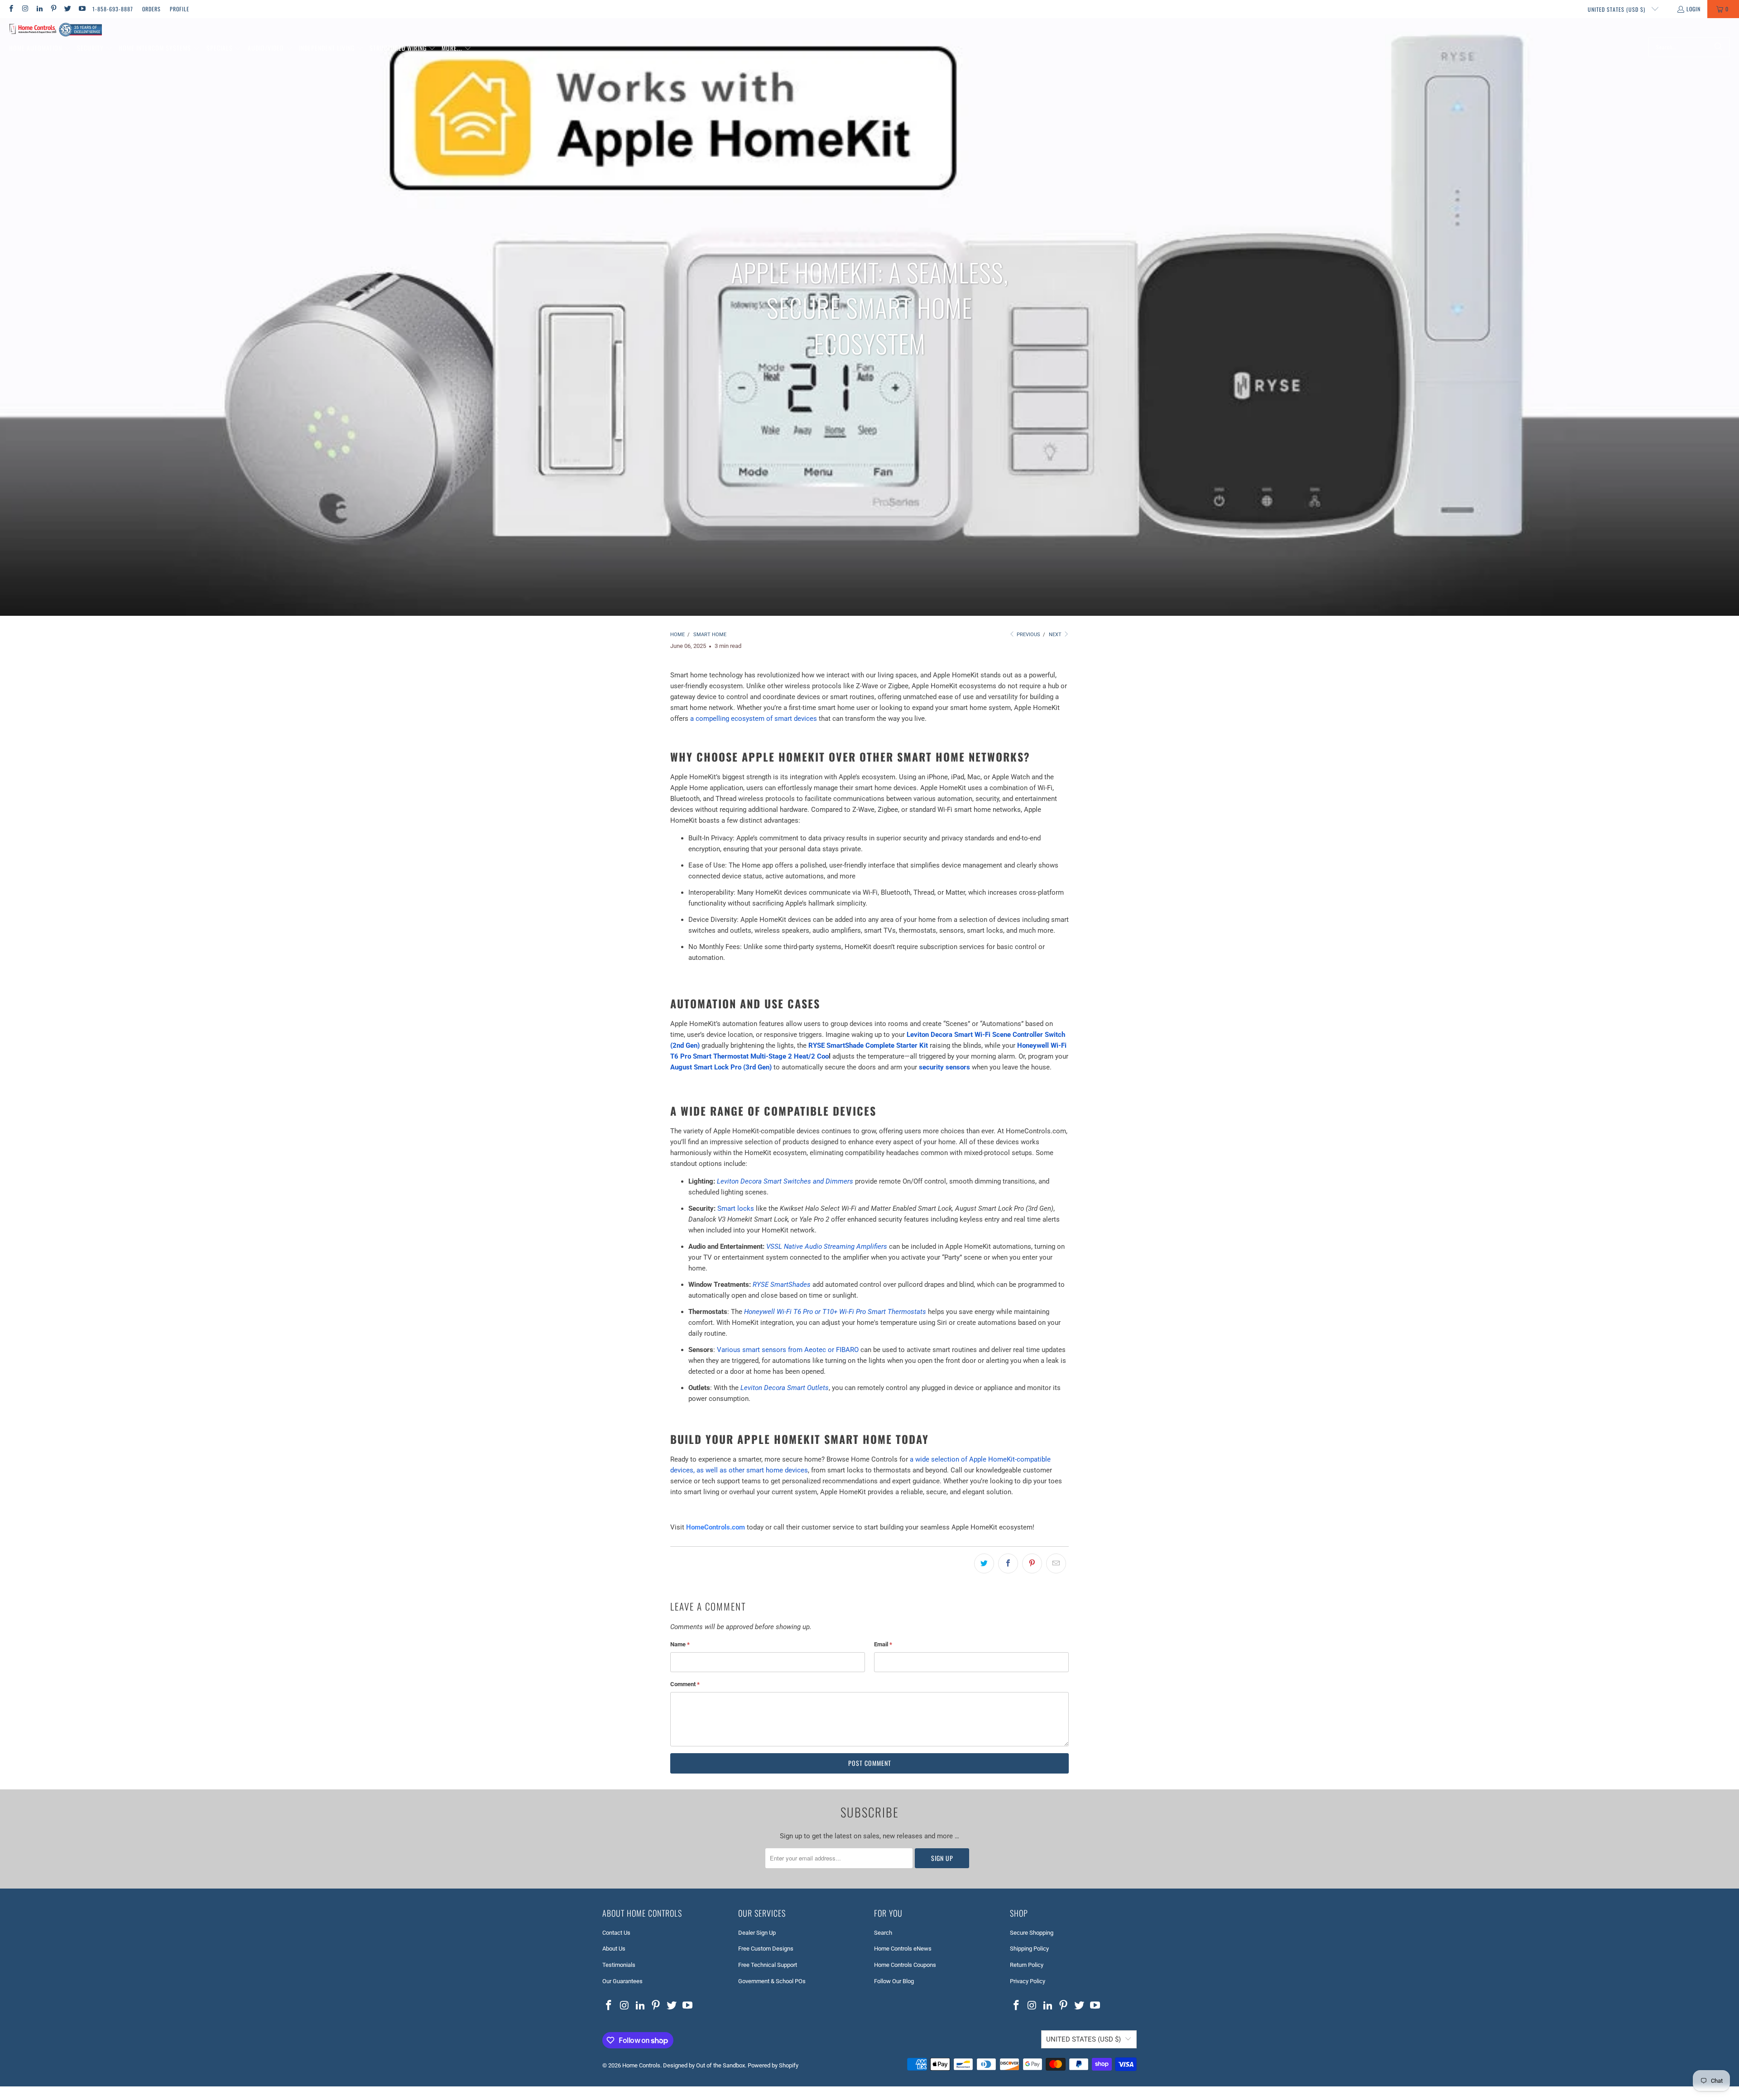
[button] (40, 48)
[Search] (1719, 47)
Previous (1028, 635)
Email (883, 1644)
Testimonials (619, 1965)
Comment (685, 1684)
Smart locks (736, 1208)
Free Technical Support (768, 1965)
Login (1693, 9)
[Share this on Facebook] (1008, 1563)
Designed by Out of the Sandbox (704, 2065)
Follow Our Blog (894, 1981)
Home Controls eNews (903, 1949)
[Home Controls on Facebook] (11, 9)
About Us (614, 1949)
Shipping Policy (1029, 1949)
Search (883, 1933)
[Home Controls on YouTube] (81, 9)
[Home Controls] (55, 30)
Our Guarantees (622, 1981)
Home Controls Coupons (905, 1965)
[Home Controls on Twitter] (67, 9)
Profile (180, 9)
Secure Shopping (1032, 1933)
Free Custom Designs (766, 1949)
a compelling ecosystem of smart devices (754, 719)
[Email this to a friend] (1056, 1563)
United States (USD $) (1617, 9)
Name (680, 1644)
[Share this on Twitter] (984, 1563)
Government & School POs (772, 1981)
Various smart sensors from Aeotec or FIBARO (788, 1350)
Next (1056, 635)
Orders (151, 9)
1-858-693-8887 (113, 9)
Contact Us (616, 1933)
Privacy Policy (1028, 1981)
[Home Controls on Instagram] (25, 9)
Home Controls (641, 2065)
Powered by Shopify (773, 2065)
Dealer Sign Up (757, 1933)
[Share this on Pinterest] (1032, 1563)
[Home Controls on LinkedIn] (39, 9)
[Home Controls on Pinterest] (53, 9)
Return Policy (1027, 1965)
